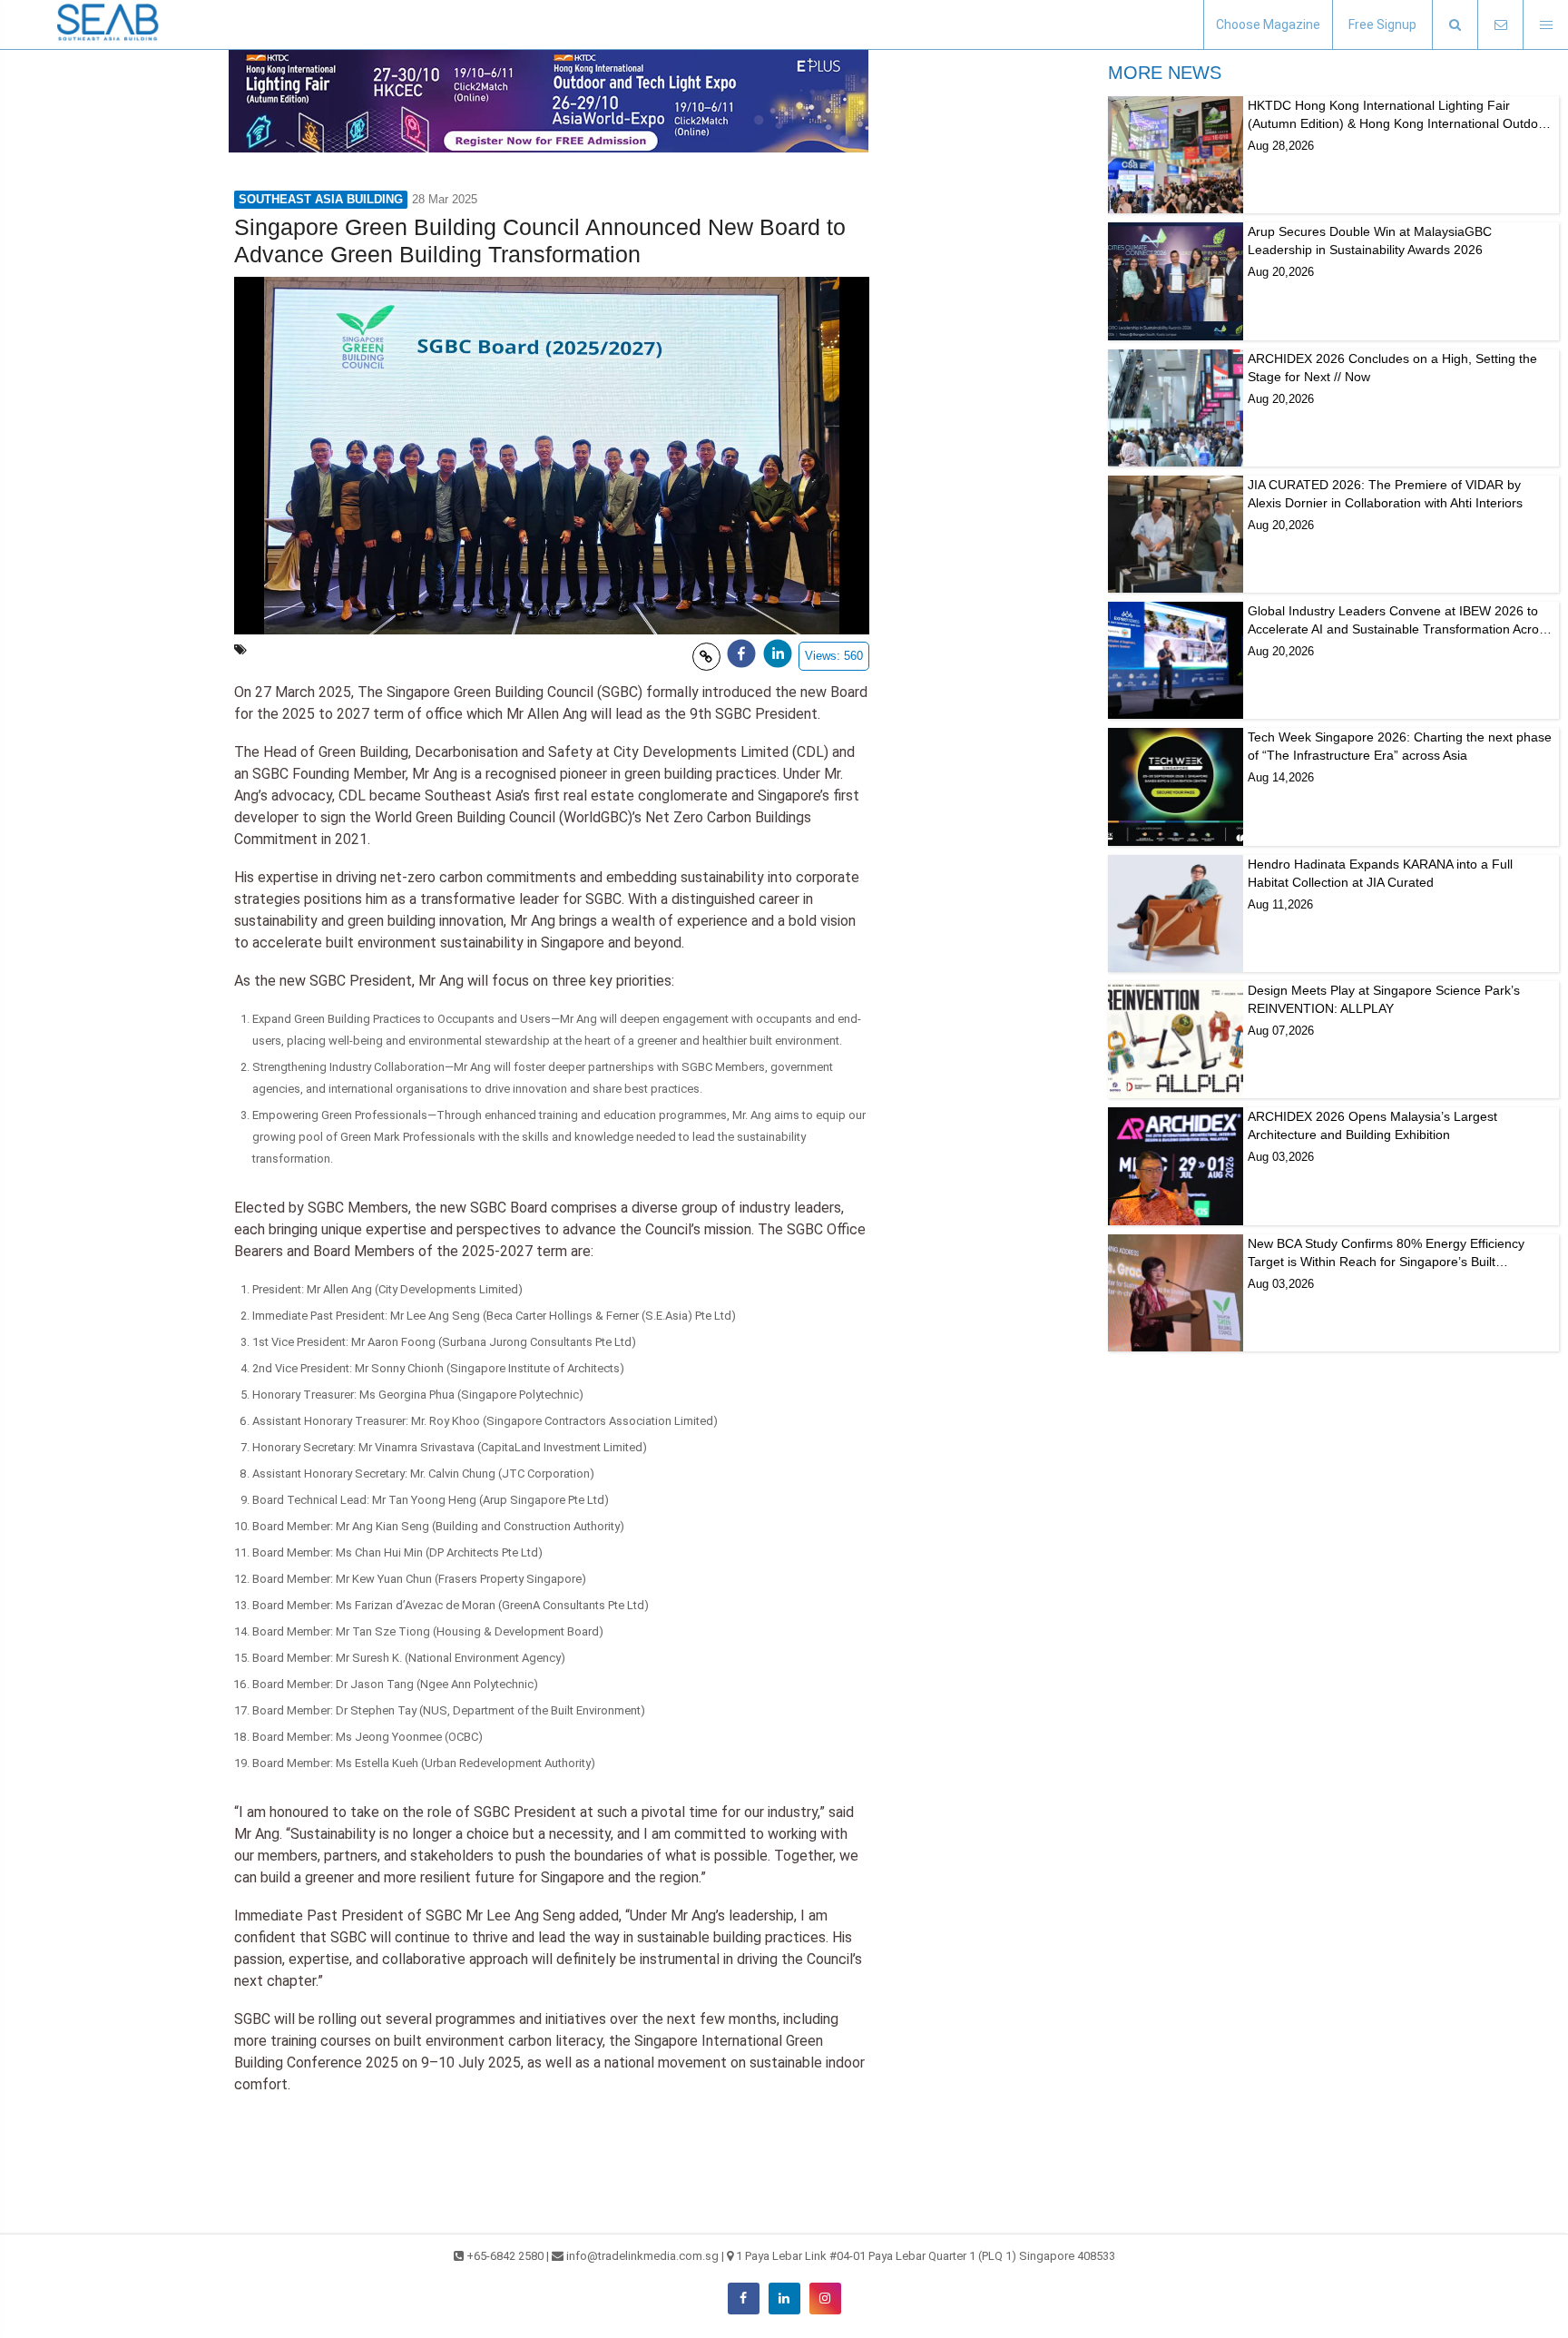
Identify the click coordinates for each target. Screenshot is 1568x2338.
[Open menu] (1545, 25)
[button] (1455, 25)
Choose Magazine (1268, 25)
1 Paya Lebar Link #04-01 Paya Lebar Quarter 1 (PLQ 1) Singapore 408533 (926, 2256)
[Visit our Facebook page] (744, 2299)
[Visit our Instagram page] (825, 2299)
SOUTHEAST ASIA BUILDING (321, 199)
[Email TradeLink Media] (1500, 25)
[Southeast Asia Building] (109, 25)
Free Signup (1382, 25)
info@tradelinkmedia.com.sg (642, 2256)
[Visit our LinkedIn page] (784, 2299)
